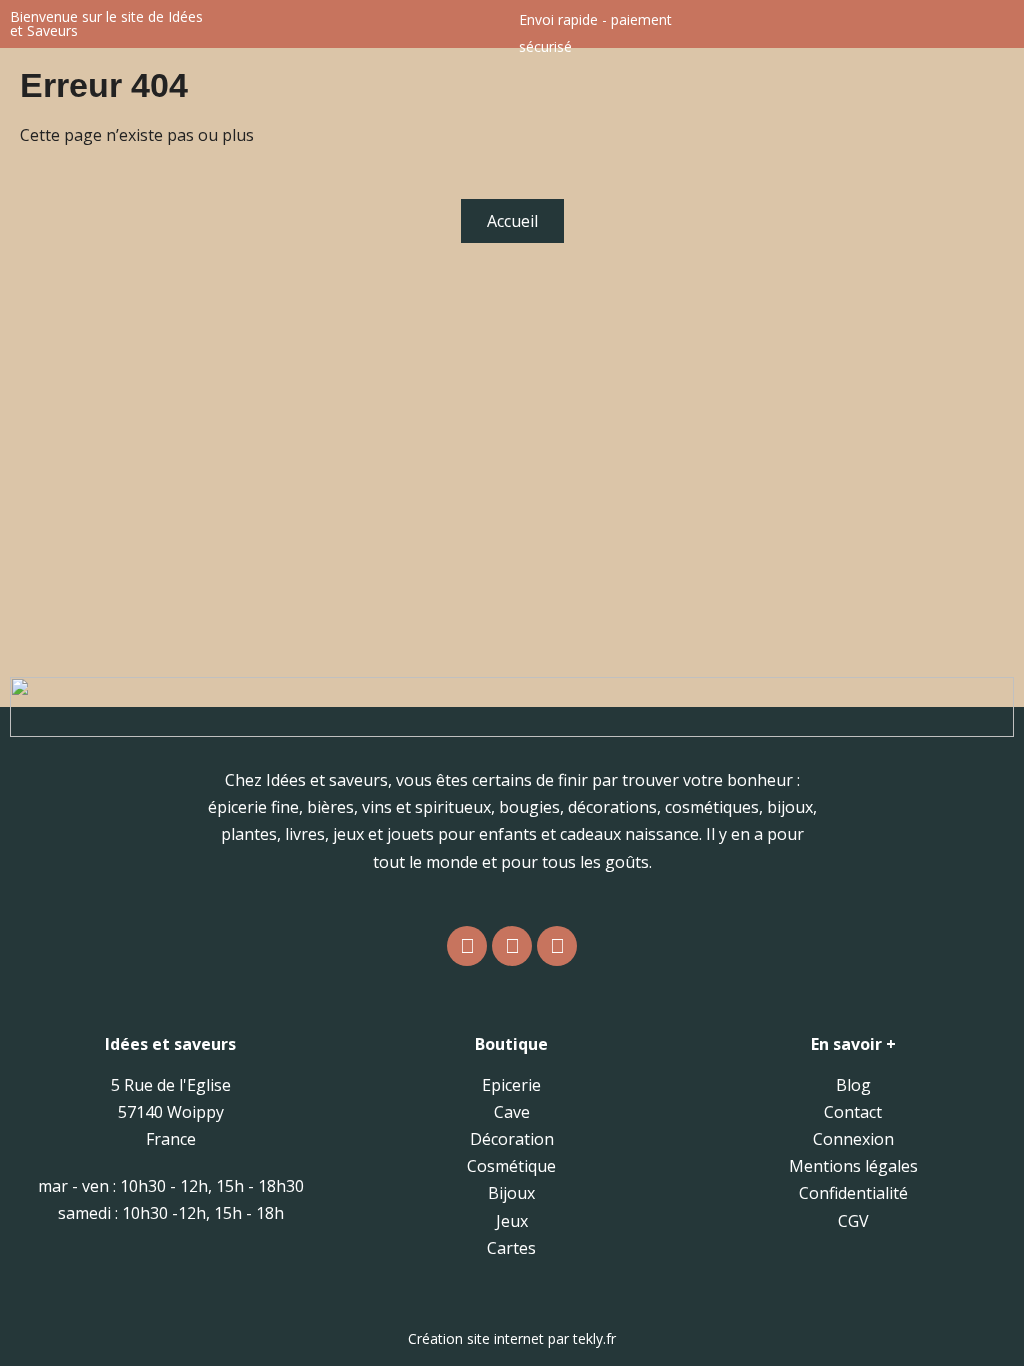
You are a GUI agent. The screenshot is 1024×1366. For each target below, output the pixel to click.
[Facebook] (512, 946)
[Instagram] (467, 946)
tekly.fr (594, 1338)
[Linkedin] (557, 946)
